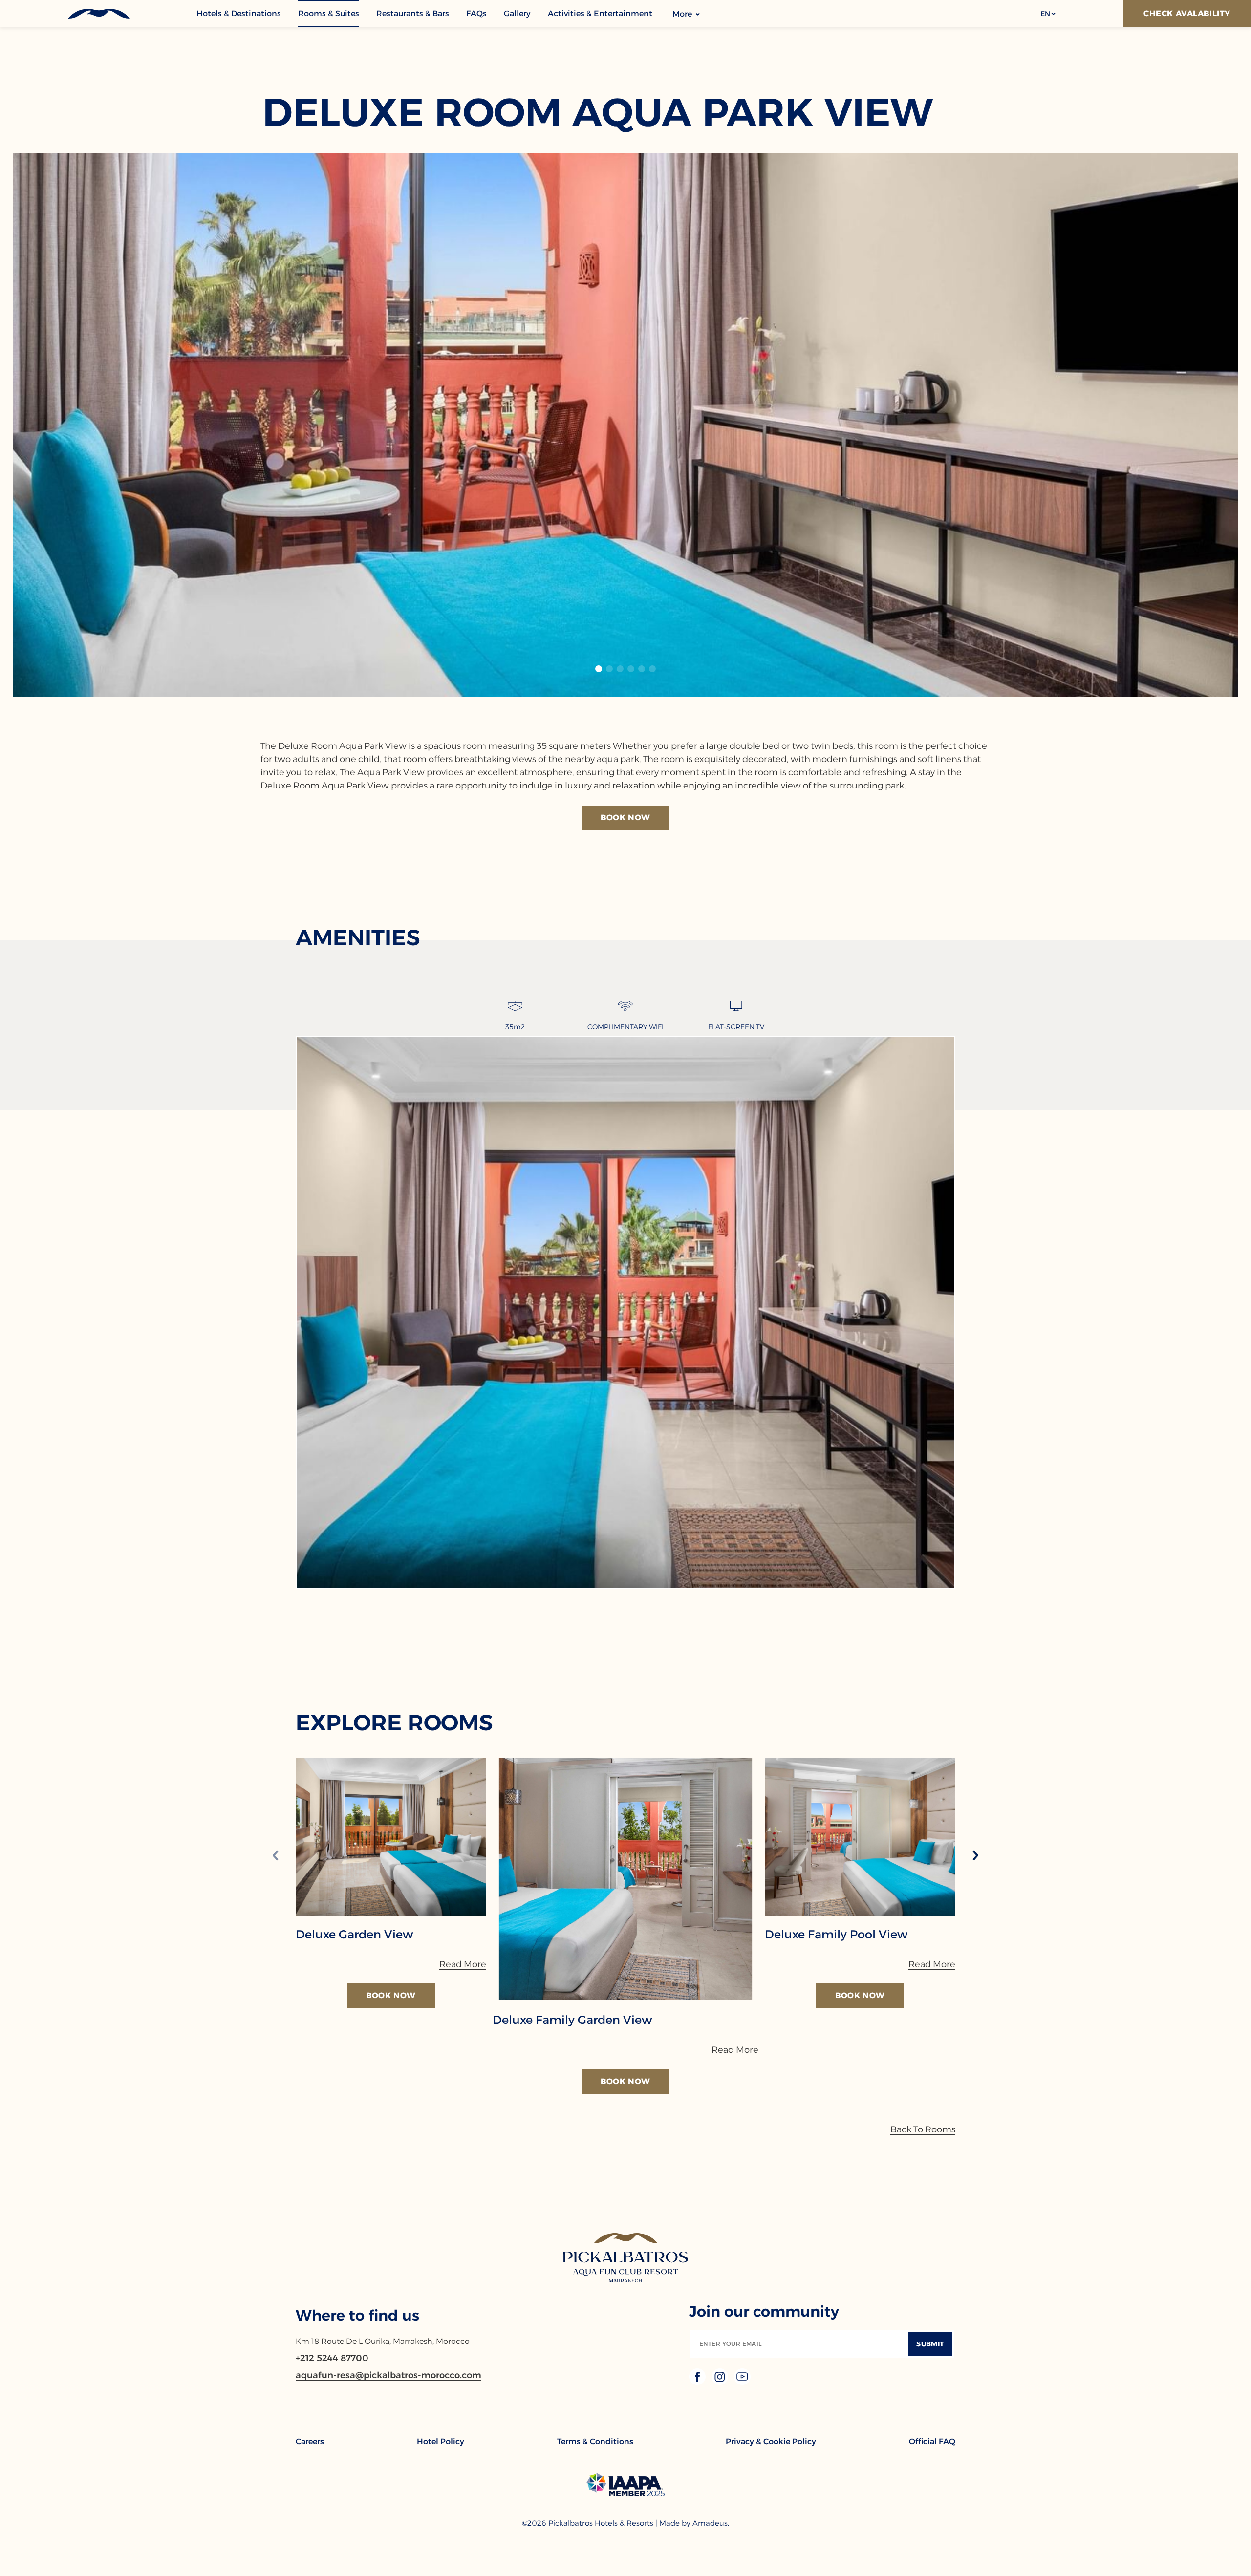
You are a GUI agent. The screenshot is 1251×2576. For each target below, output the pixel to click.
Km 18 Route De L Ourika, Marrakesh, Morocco (383, 2341)
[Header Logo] (98, 14)
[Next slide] (975, 1856)
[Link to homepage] (626, 2258)
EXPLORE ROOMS (394, 1722)
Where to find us (357, 2315)
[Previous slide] (276, 1856)
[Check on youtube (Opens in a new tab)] (742, 2382)
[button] (1047, 14)
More (683, 14)
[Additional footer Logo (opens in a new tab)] (625, 2494)
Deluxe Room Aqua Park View (598, 112)
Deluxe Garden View (354, 1935)
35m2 (515, 1027)
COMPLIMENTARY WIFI (625, 1027)
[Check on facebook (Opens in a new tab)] (698, 2382)
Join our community (764, 2311)
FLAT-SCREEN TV (736, 1027)
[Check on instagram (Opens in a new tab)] (721, 2382)
